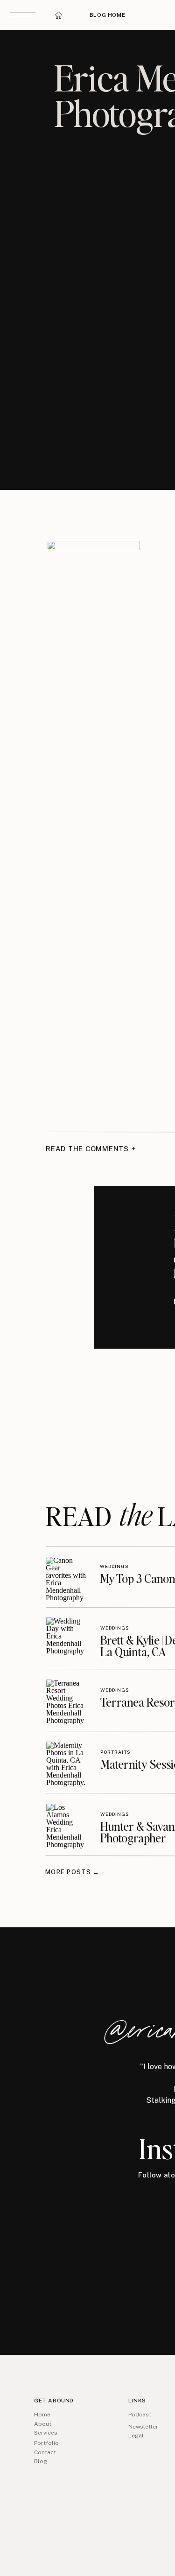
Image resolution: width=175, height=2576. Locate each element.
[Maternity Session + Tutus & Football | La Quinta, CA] (66, 1762)
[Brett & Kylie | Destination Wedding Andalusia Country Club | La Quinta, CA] (66, 1638)
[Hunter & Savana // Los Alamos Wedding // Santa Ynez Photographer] (66, 1824)
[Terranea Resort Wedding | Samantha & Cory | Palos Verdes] (66, 1700)
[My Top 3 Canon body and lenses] (66, 1577)
